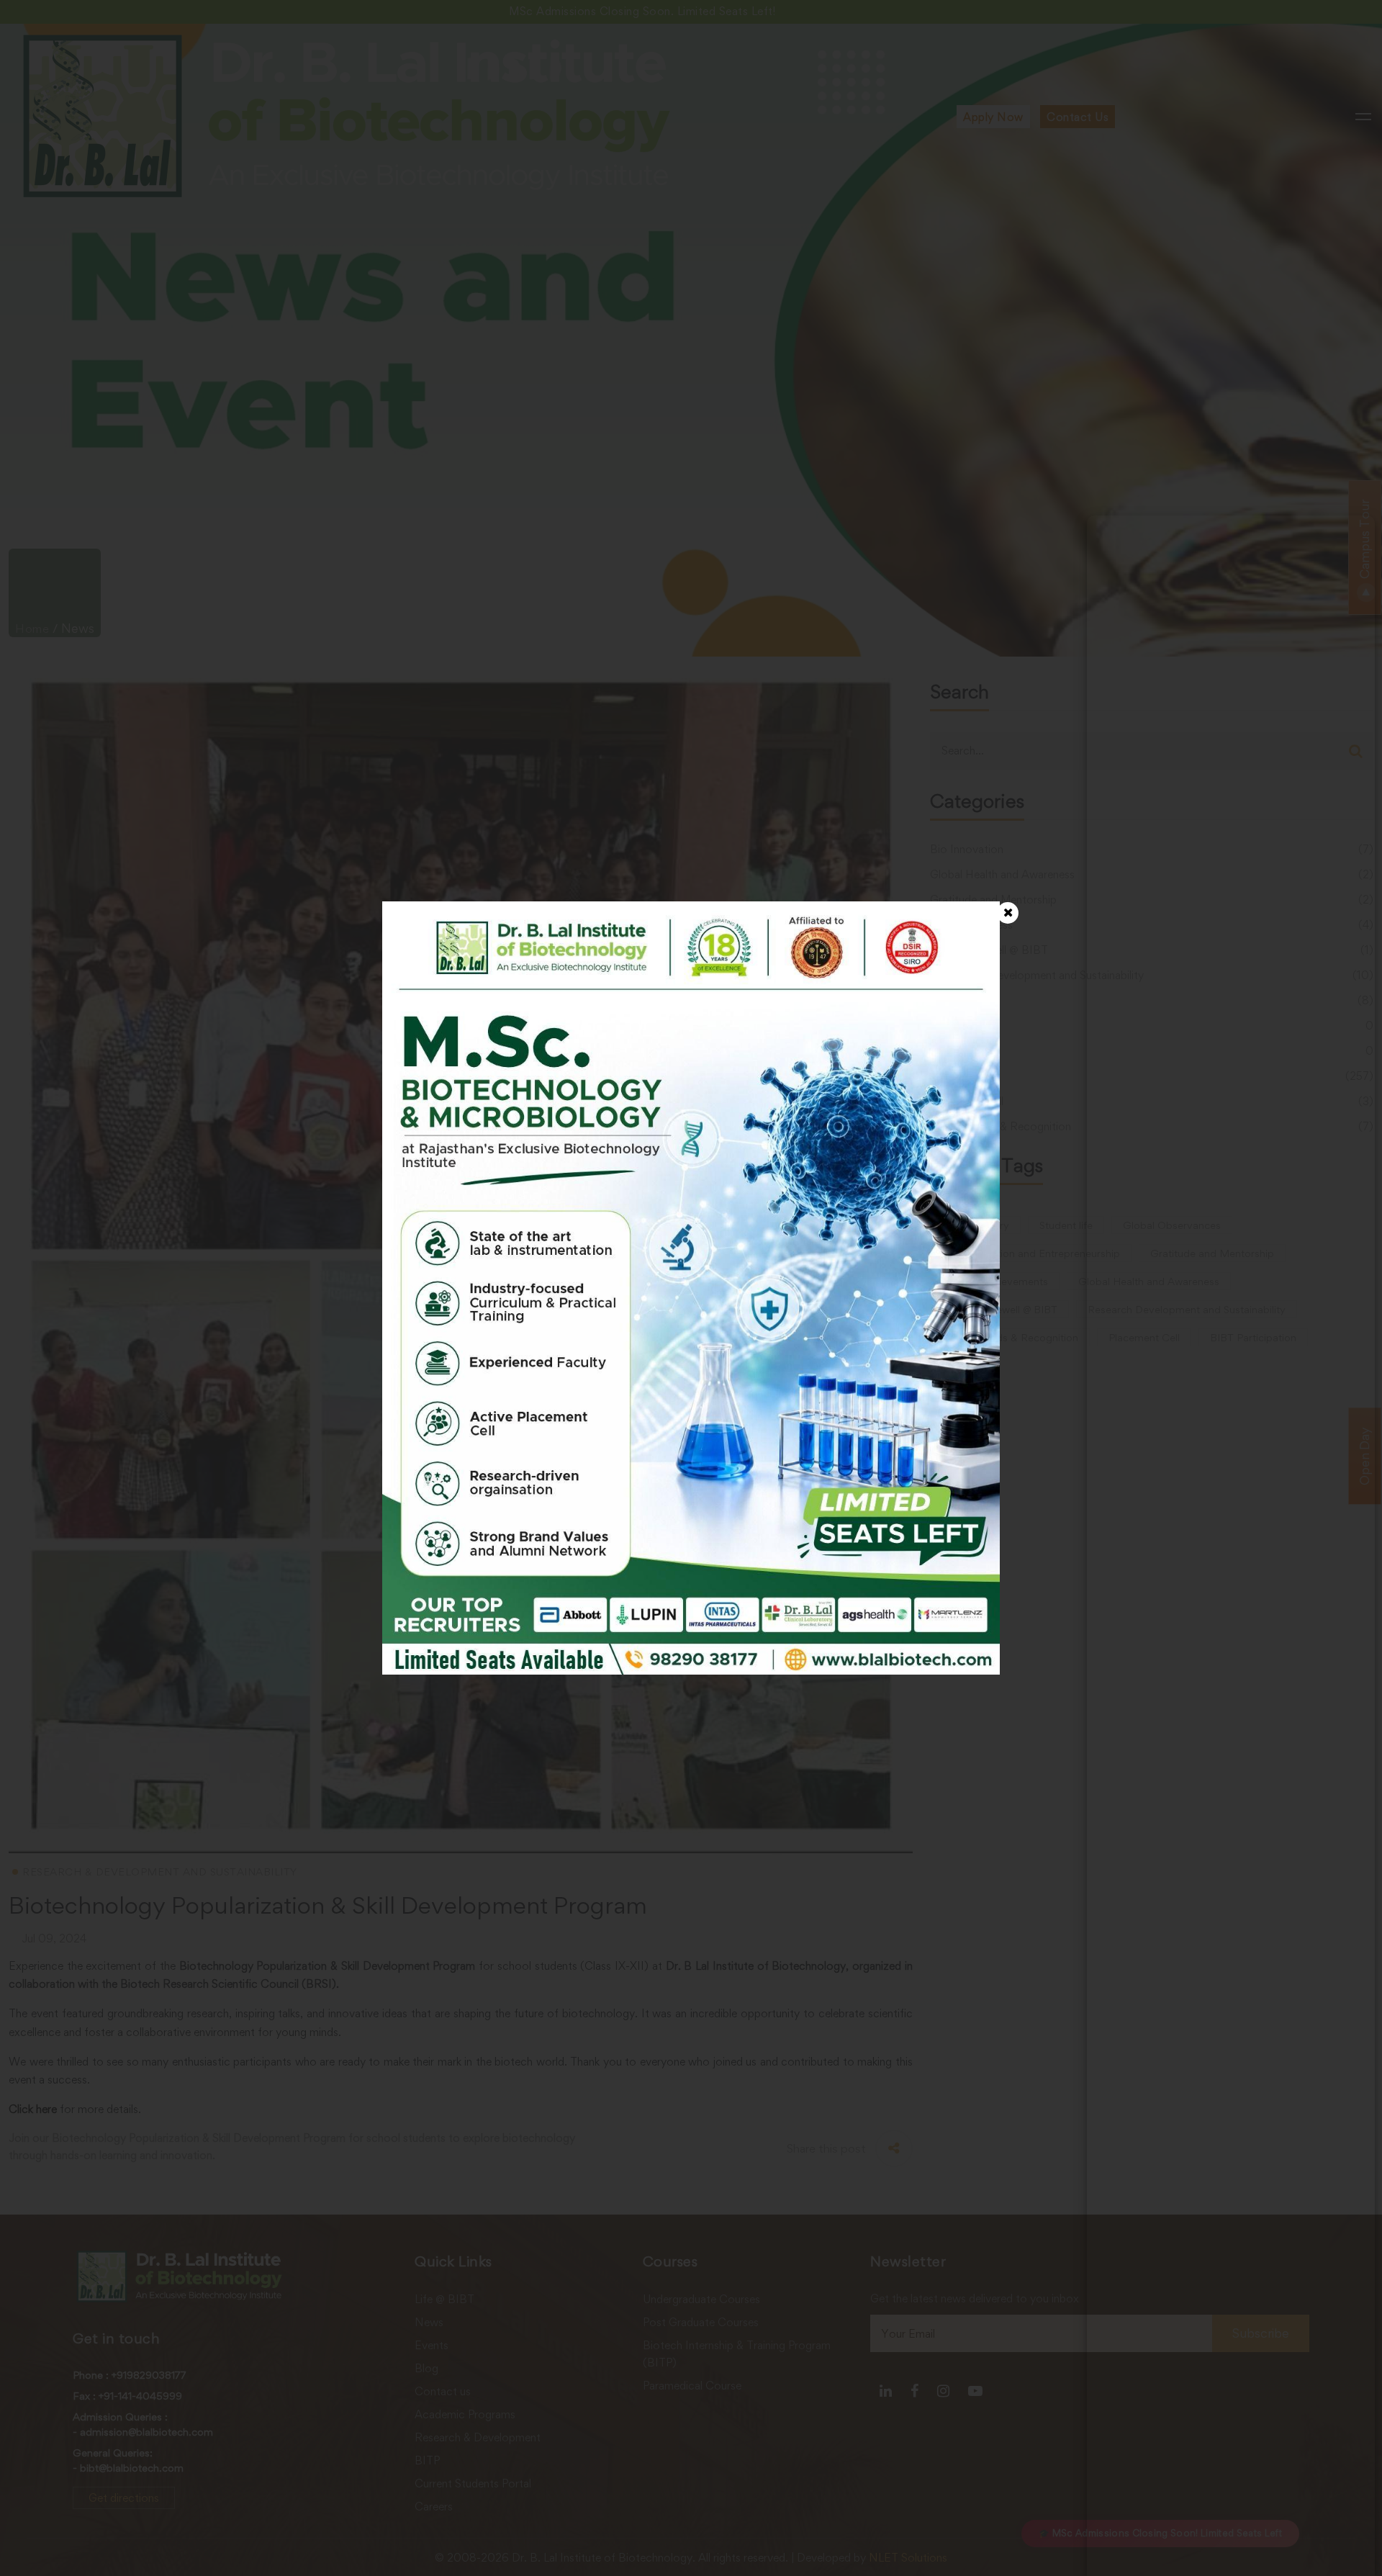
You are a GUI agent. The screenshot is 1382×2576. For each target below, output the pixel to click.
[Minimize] (1355, 536)
